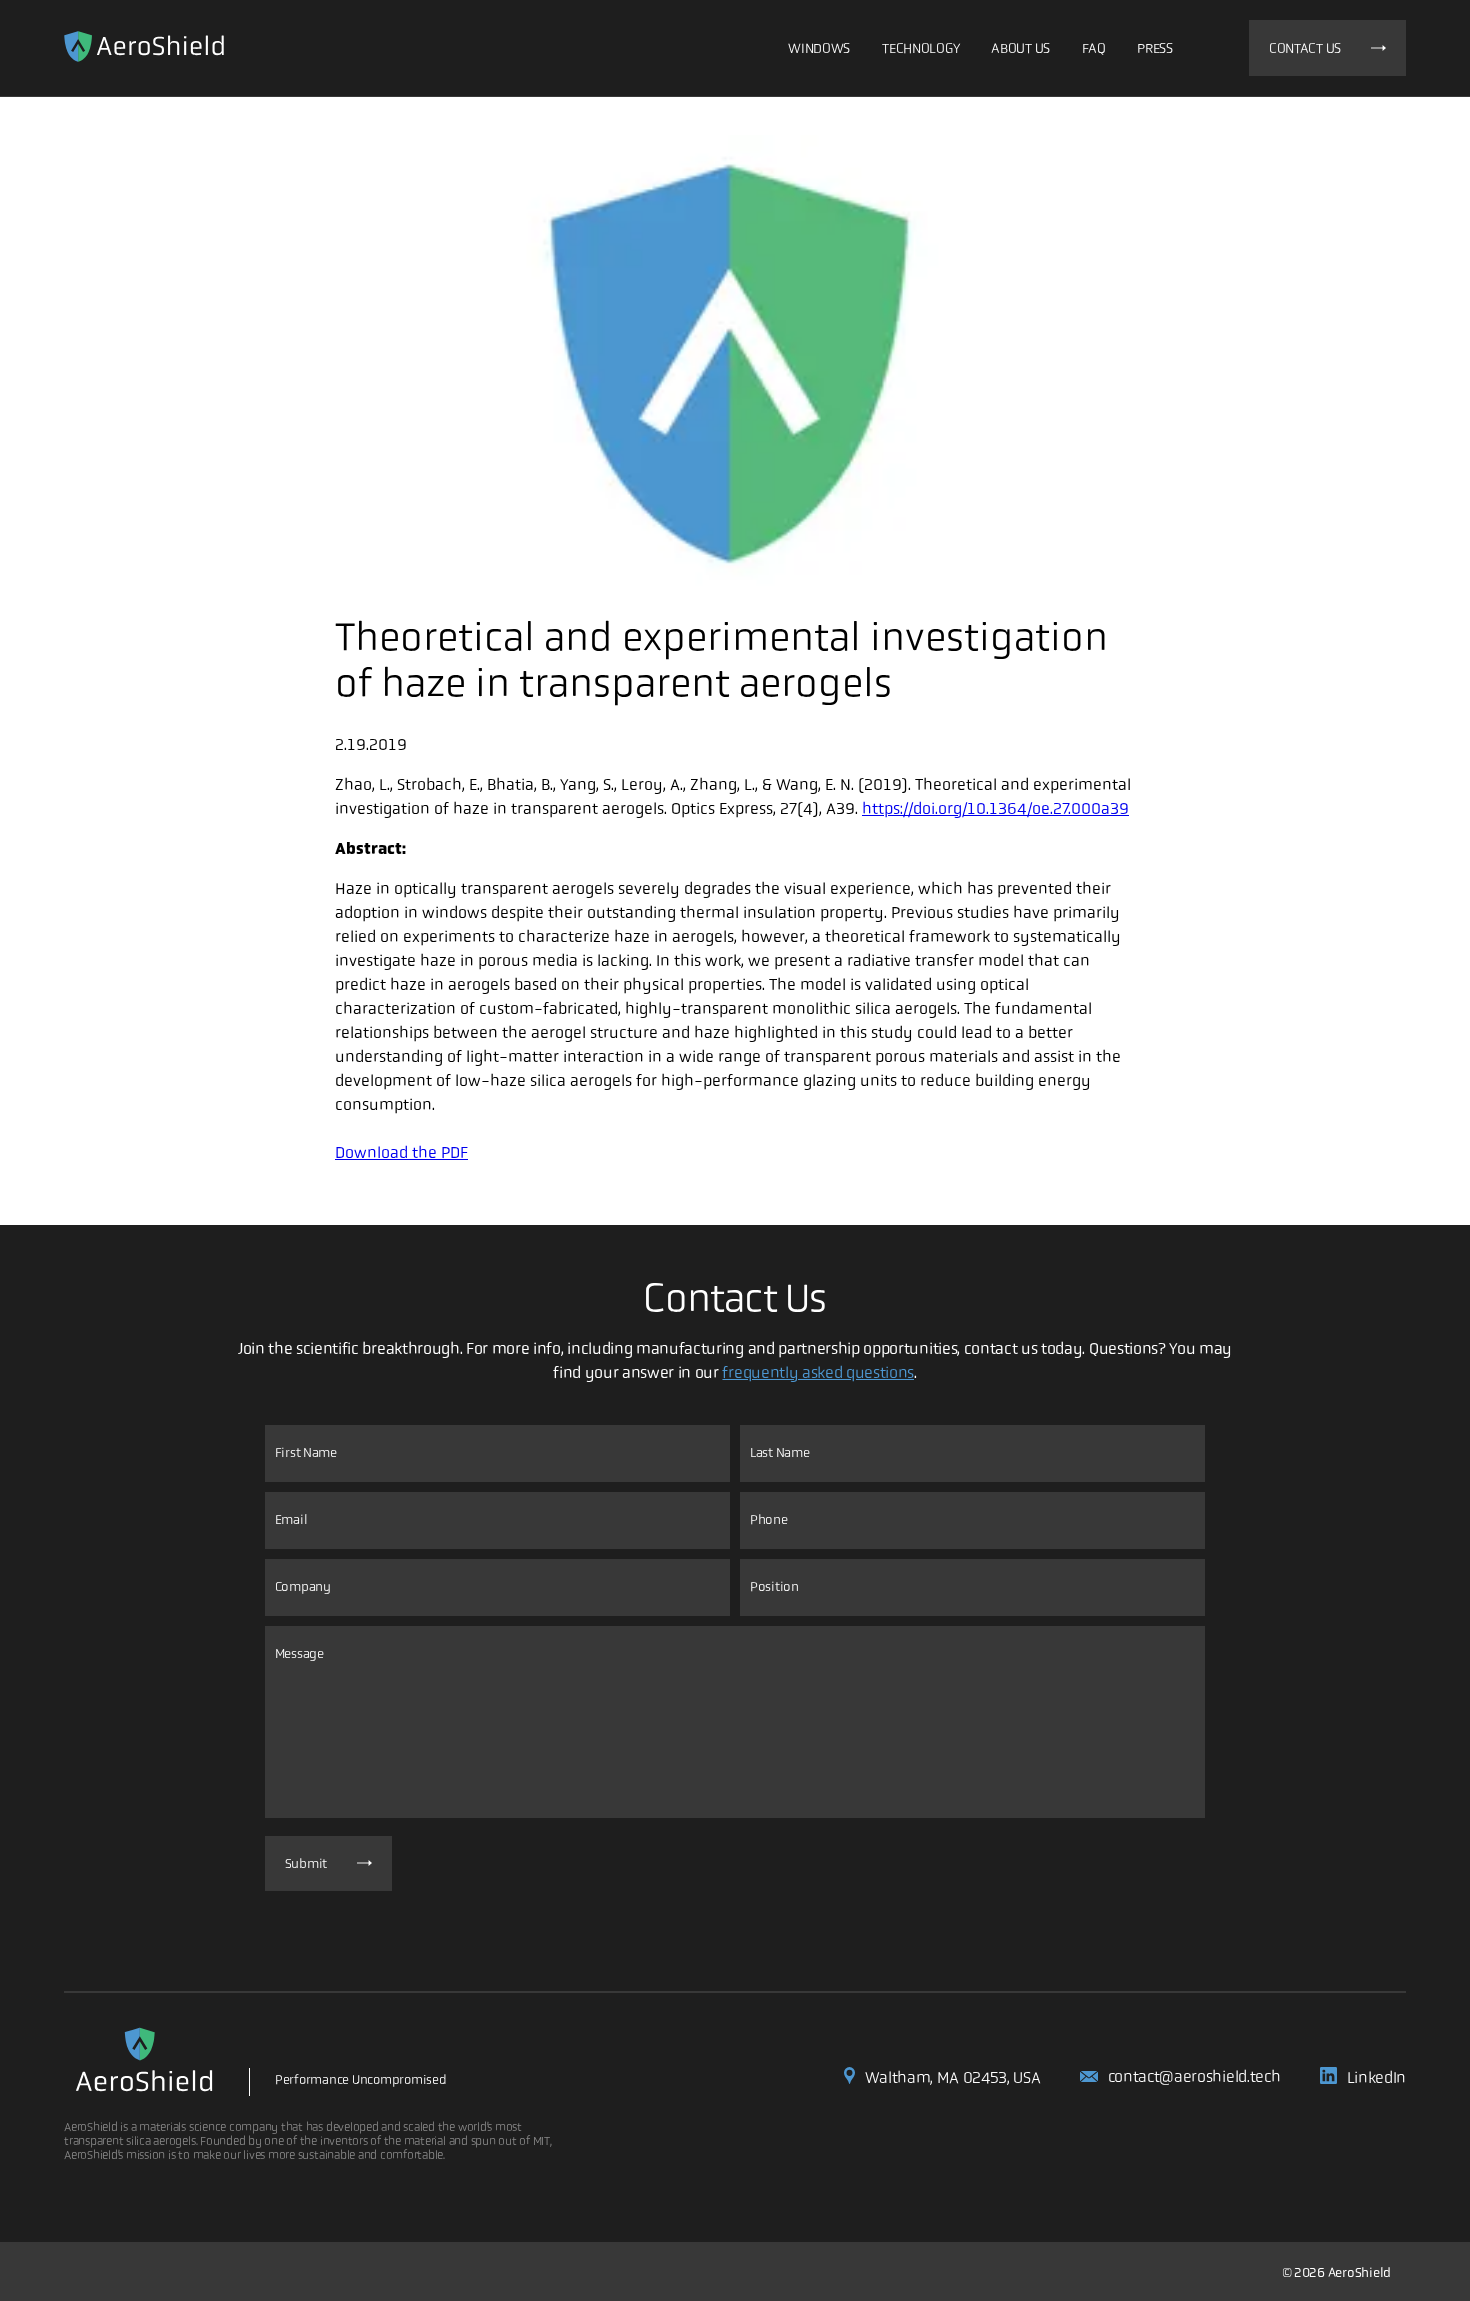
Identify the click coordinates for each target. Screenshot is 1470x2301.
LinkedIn (1376, 2078)
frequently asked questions (818, 1372)
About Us (1020, 48)
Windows (819, 48)
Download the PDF (401, 1152)
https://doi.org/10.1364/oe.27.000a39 (995, 808)
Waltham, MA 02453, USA (952, 2078)
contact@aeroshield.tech (1194, 2076)
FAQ (1093, 48)
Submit (306, 1863)
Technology (920, 48)
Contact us (1305, 48)
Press (1155, 48)
